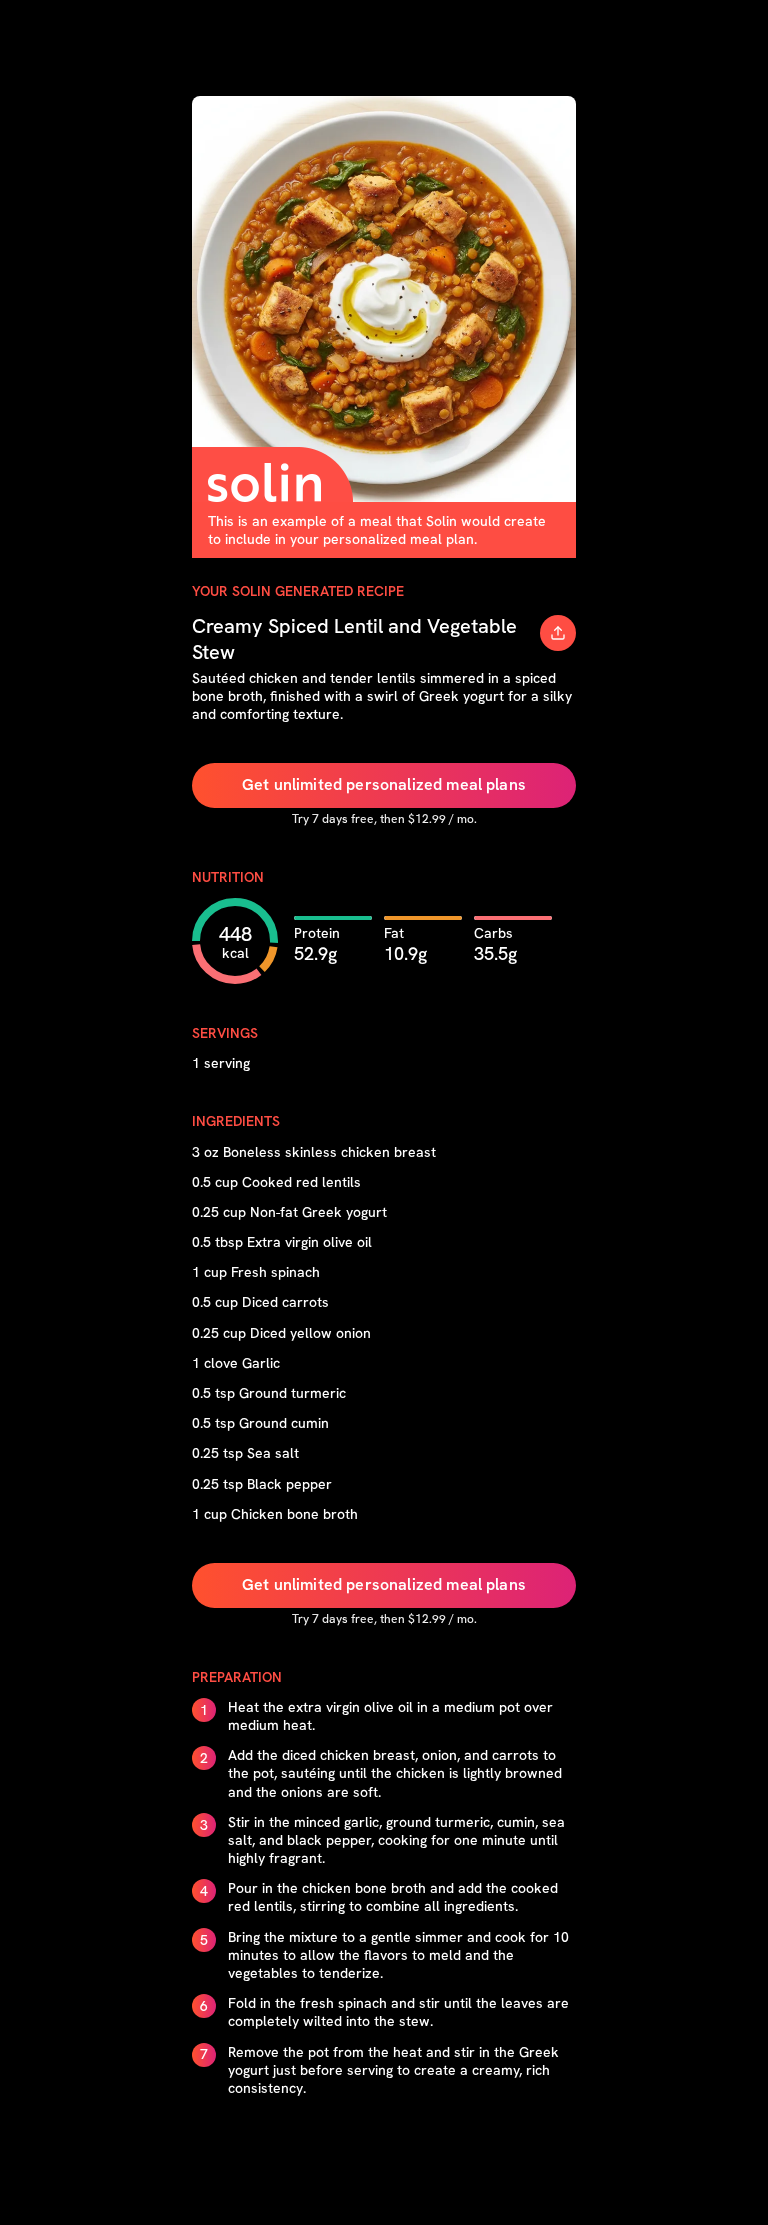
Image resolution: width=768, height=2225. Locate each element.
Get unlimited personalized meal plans (384, 784)
